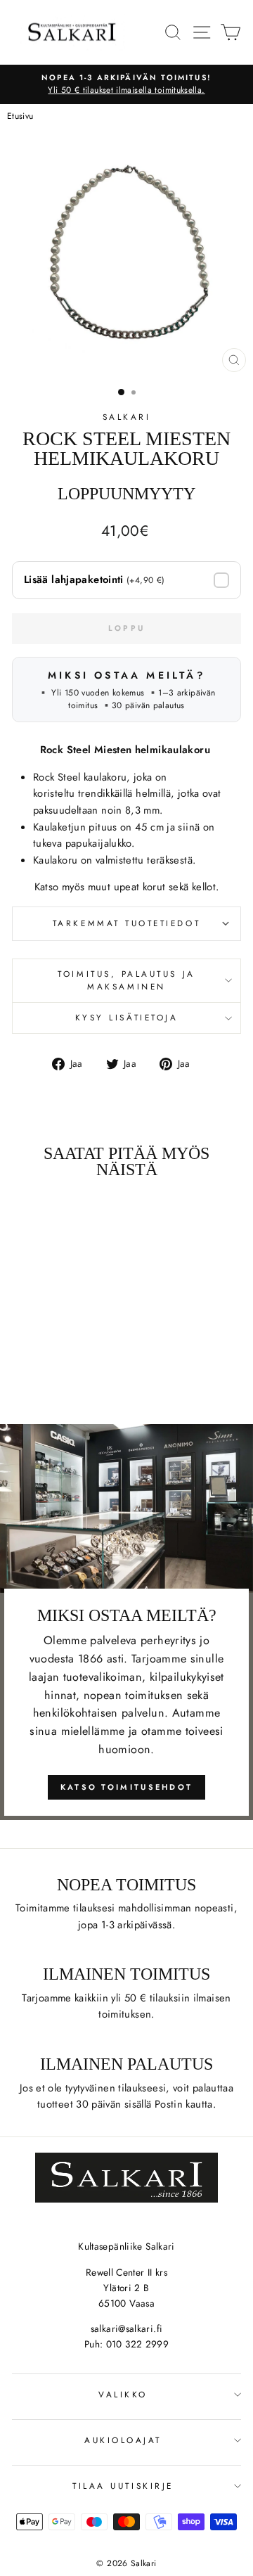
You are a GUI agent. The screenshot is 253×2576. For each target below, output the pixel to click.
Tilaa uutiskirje (123, 2486)
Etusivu (20, 116)
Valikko (123, 2394)
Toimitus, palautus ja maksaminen (126, 980)
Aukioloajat (123, 2440)
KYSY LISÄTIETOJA (127, 1017)
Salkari (127, 417)
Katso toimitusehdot (127, 1787)
